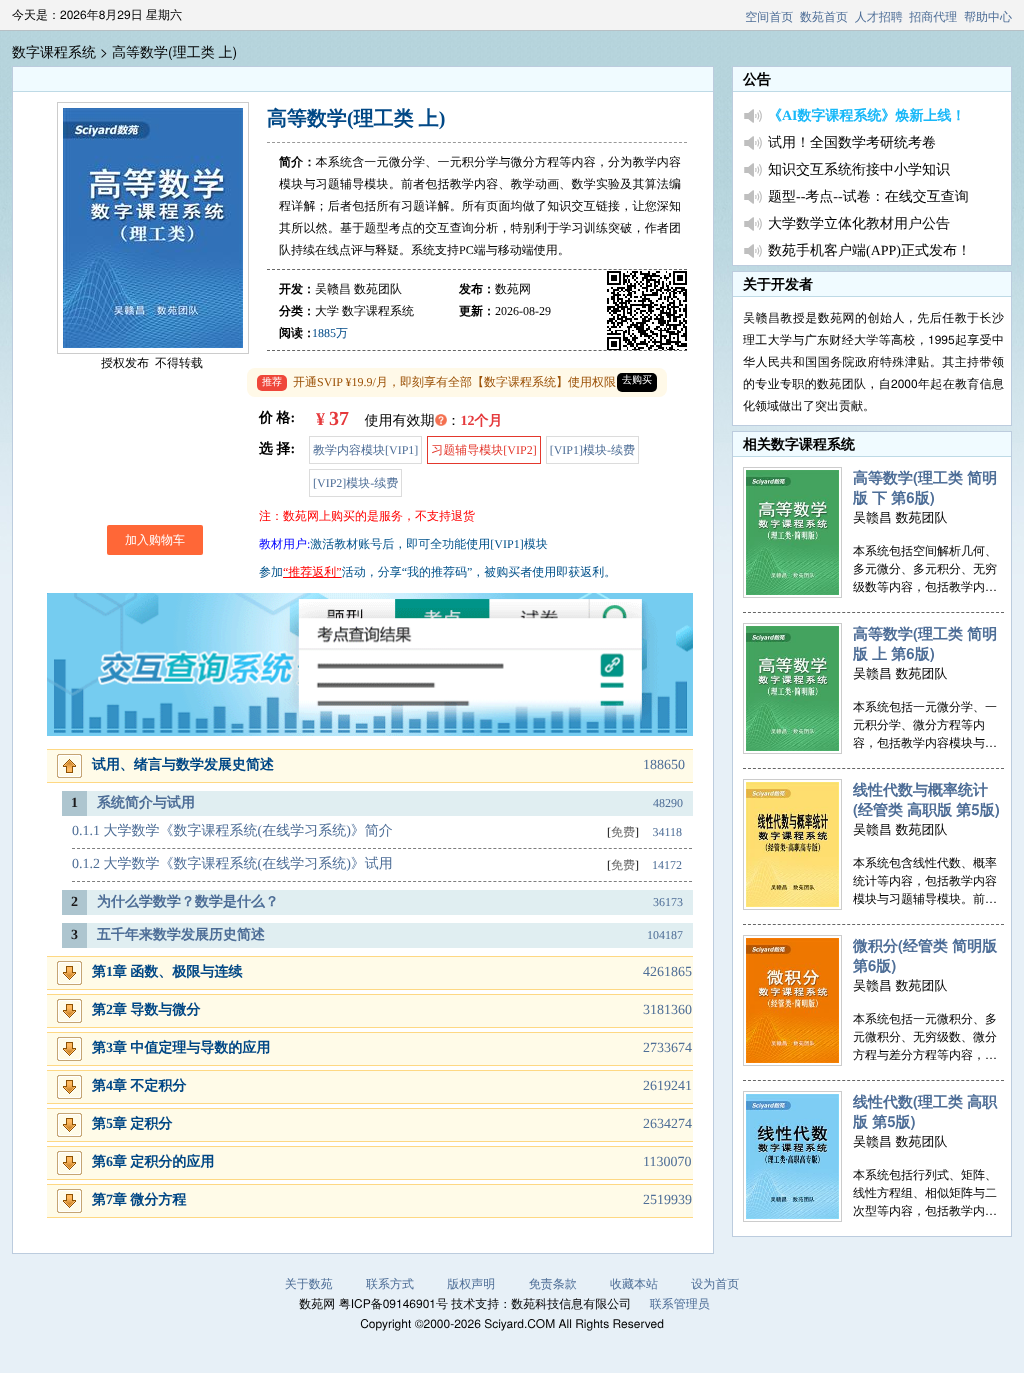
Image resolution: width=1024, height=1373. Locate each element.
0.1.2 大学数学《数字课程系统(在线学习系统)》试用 (232, 864)
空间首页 (769, 16)
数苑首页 (824, 16)
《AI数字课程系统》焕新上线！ (867, 116)
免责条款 (553, 1283)
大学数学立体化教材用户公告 (859, 224)
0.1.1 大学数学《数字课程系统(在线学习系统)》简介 (232, 831)
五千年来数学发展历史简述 (181, 935)
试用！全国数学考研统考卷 (852, 143)
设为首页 (715, 1283)
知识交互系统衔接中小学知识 (859, 170)
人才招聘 (879, 16)
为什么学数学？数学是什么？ (188, 902)
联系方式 (390, 1283)
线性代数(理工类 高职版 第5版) (925, 1111)
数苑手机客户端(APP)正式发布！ (869, 251)
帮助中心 (988, 16)
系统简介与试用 (146, 803)
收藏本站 (634, 1283)
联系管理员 (680, 1303)
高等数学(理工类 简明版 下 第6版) (925, 487)
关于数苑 (309, 1283)
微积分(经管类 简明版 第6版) (925, 955)
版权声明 (471, 1283)
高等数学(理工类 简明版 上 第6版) (925, 643)
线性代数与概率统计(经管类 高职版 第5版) (926, 799)
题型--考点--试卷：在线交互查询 (868, 197)
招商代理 (933, 16)
